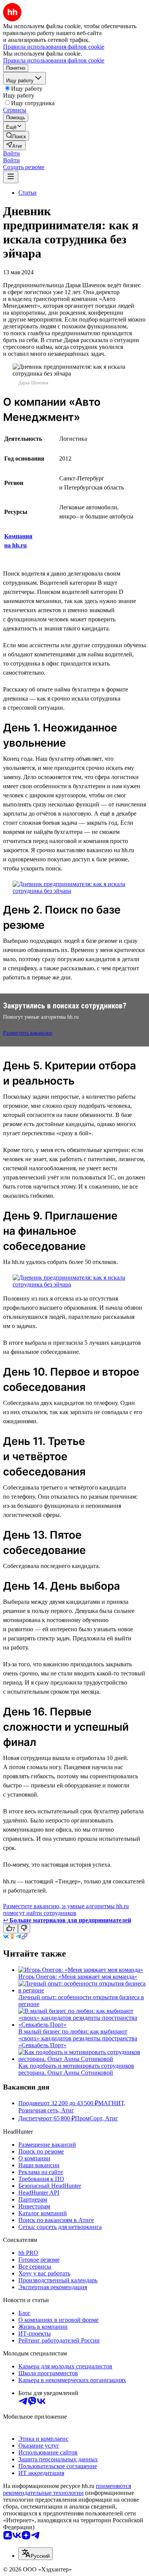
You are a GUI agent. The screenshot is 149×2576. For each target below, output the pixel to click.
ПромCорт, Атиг (96, 2118)
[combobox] (36, 2554)
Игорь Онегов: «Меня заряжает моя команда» (78, 1977)
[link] (16, 136)
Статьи (28, 193)
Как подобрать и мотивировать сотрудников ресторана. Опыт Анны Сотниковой (76, 2069)
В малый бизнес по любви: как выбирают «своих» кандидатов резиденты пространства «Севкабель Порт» (78, 2038)
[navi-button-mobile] (11, 177)
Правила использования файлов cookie (54, 60)
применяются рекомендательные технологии (67, 2489)
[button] (11, 153)
